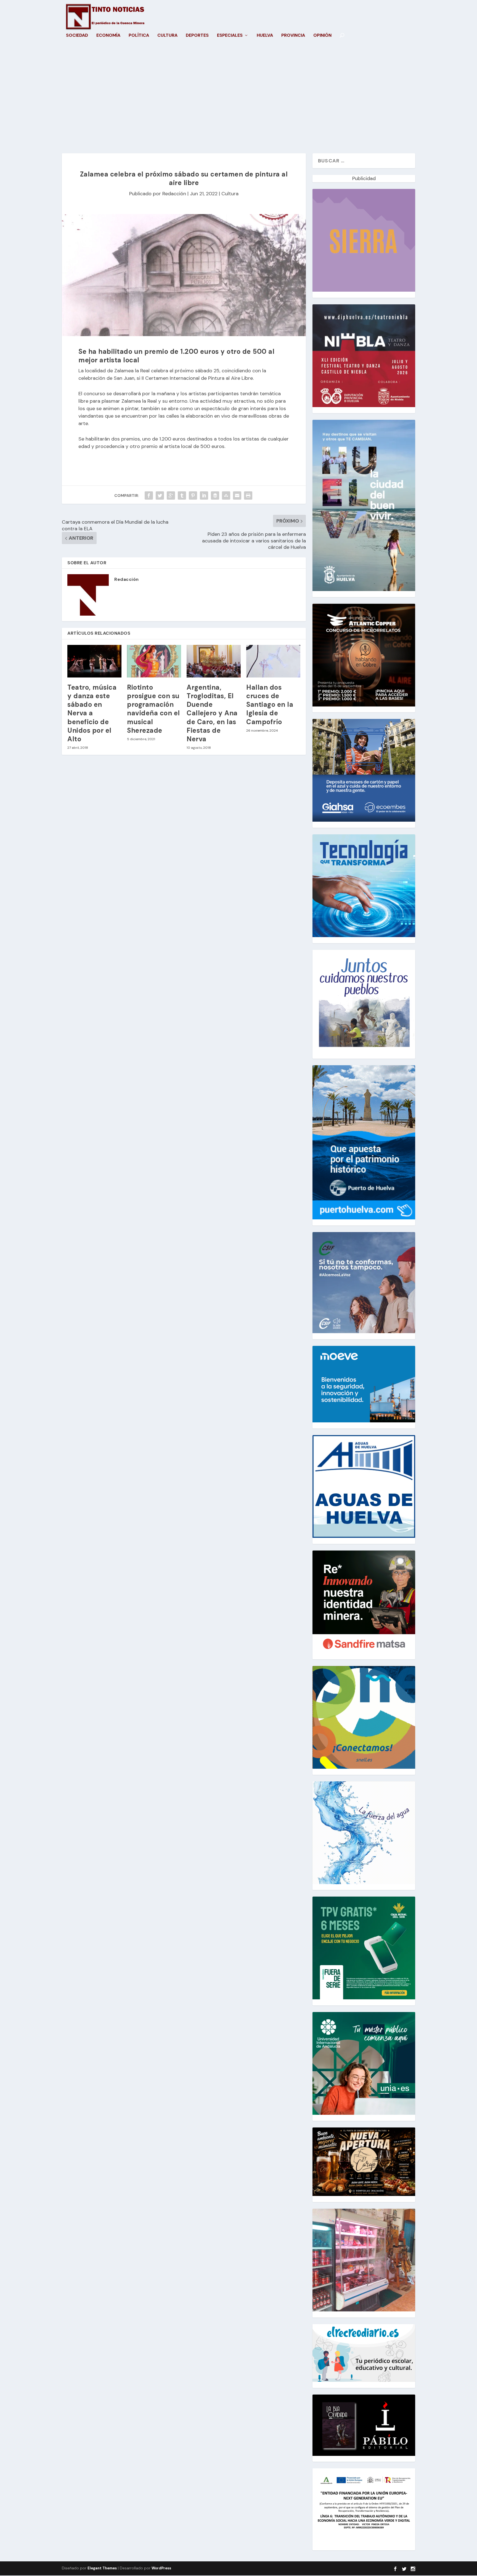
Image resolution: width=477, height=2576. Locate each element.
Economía (108, 36)
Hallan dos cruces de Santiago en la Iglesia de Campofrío (270, 705)
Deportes (197, 36)
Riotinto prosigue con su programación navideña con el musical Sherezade (153, 709)
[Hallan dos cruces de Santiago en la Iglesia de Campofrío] (273, 661)
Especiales (230, 36)
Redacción (174, 194)
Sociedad (77, 36)
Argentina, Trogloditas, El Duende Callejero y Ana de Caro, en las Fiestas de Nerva (212, 713)
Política (139, 36)
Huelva (265, 36)
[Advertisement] (239, 101)
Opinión (322, 36)
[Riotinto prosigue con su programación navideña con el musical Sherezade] (154, 661)
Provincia (293, 36)
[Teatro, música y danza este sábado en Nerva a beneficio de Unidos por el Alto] (94, 661)
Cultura (167, 36)
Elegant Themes (102, 2568)
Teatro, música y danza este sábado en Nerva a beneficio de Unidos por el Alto (92, 713)
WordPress (161, 2568)
